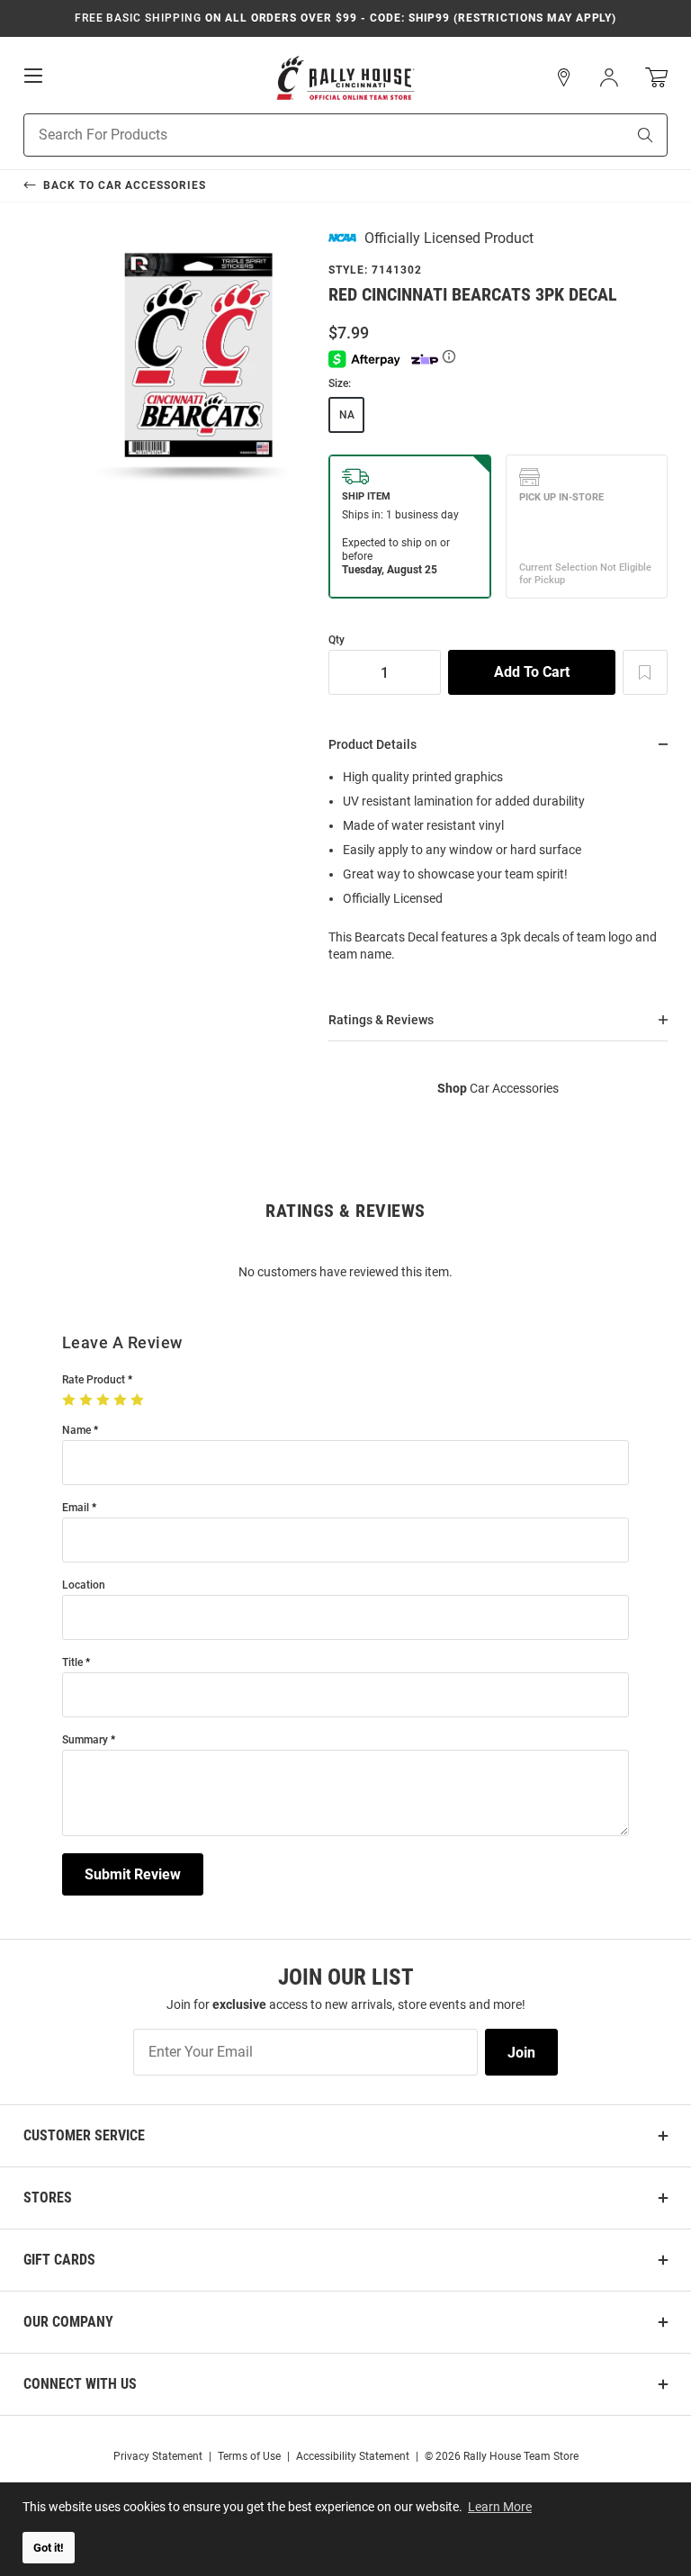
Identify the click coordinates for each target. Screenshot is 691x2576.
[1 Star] (71, 1401)
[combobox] (302, 135)
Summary (85, 1740)
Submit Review (133, 1874)
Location (84, 1585)
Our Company (68, 2322)
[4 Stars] (122, 1401)
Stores (48, 2198)
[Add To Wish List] (645, 672)
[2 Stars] (88, 1401)
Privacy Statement (158, 2456)
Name (76, 1431)
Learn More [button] (500, 2507)
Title (72, 1663)
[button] (564, 77)
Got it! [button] (49, 2548)
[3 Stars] (105, 1401)
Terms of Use (249, 2456)
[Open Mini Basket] (656, 78)
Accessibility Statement (353, 2456)
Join (521, 2053)
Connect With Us (80, 2384)
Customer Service (84, 2135)
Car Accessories (498, 1088)
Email (76, 1508)
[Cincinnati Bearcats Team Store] (345, 78)
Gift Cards (59, 2260)
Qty (337, 640)
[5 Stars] (139, 1401)
